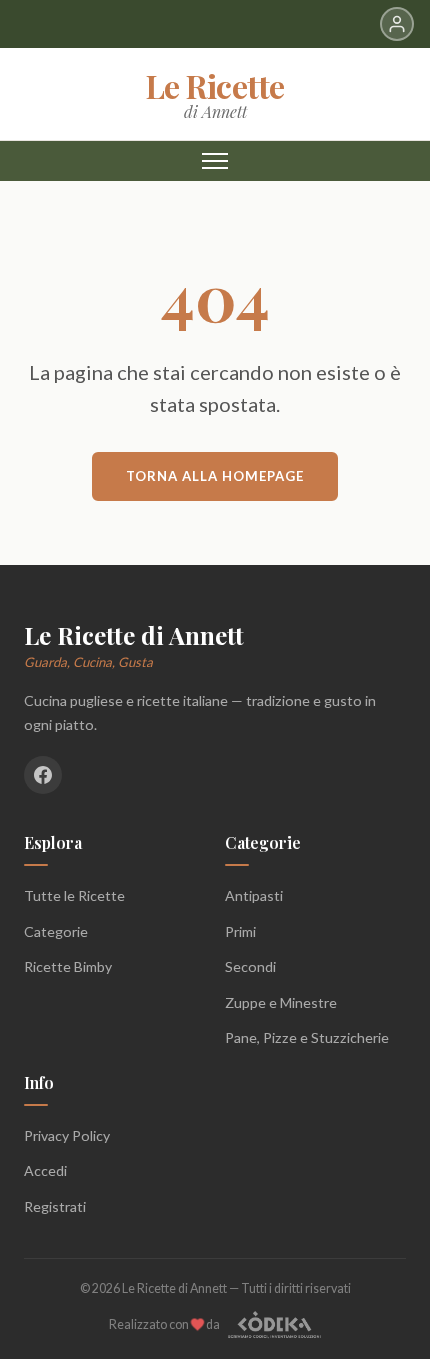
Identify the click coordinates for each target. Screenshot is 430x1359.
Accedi (45, 1170)
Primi (240, 931)
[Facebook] (43, 775)
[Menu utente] (397, 24)
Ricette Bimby (68, 966)
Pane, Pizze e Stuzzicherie (307, 1037)
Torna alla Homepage (215, 476)
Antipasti (254, 895)
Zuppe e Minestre (281, 1002)
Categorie (56, 931)
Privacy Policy (67, 1135)
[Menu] (215, 161)
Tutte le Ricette (74, 895)
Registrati (55, 1206)
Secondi (250, 966)
